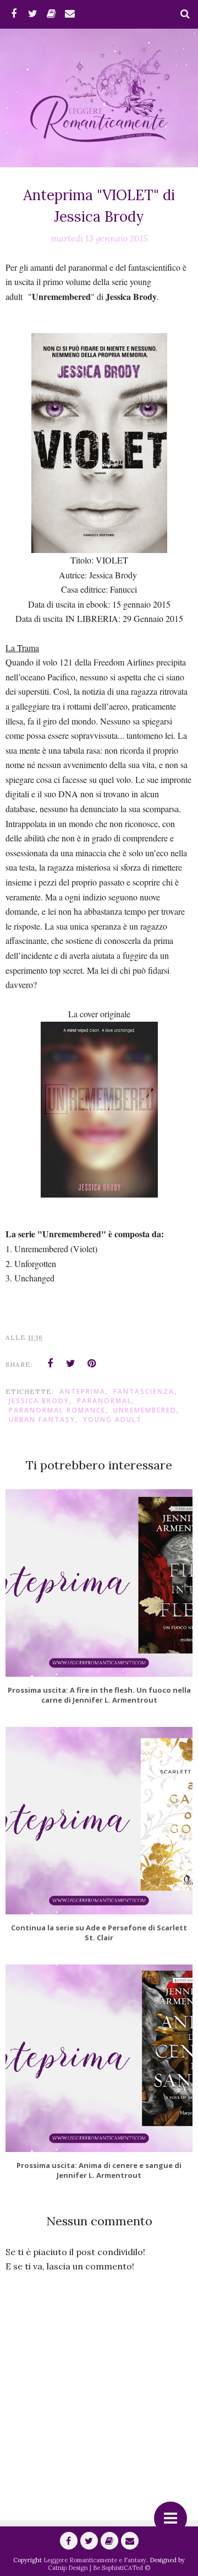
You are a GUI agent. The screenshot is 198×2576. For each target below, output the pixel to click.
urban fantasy (42, 1420)
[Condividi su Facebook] (50, 1364)
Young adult (112, 1420)
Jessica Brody (39, 1401)
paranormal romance (57, 1410)
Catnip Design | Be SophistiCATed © (99, 2568)
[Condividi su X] (71, 1364)
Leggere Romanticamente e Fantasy (95, 2560)
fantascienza (144, 1391)
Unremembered (145, 1410)
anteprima (82, 1391)
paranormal (105, 1401)
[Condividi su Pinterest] (92, 1364)
